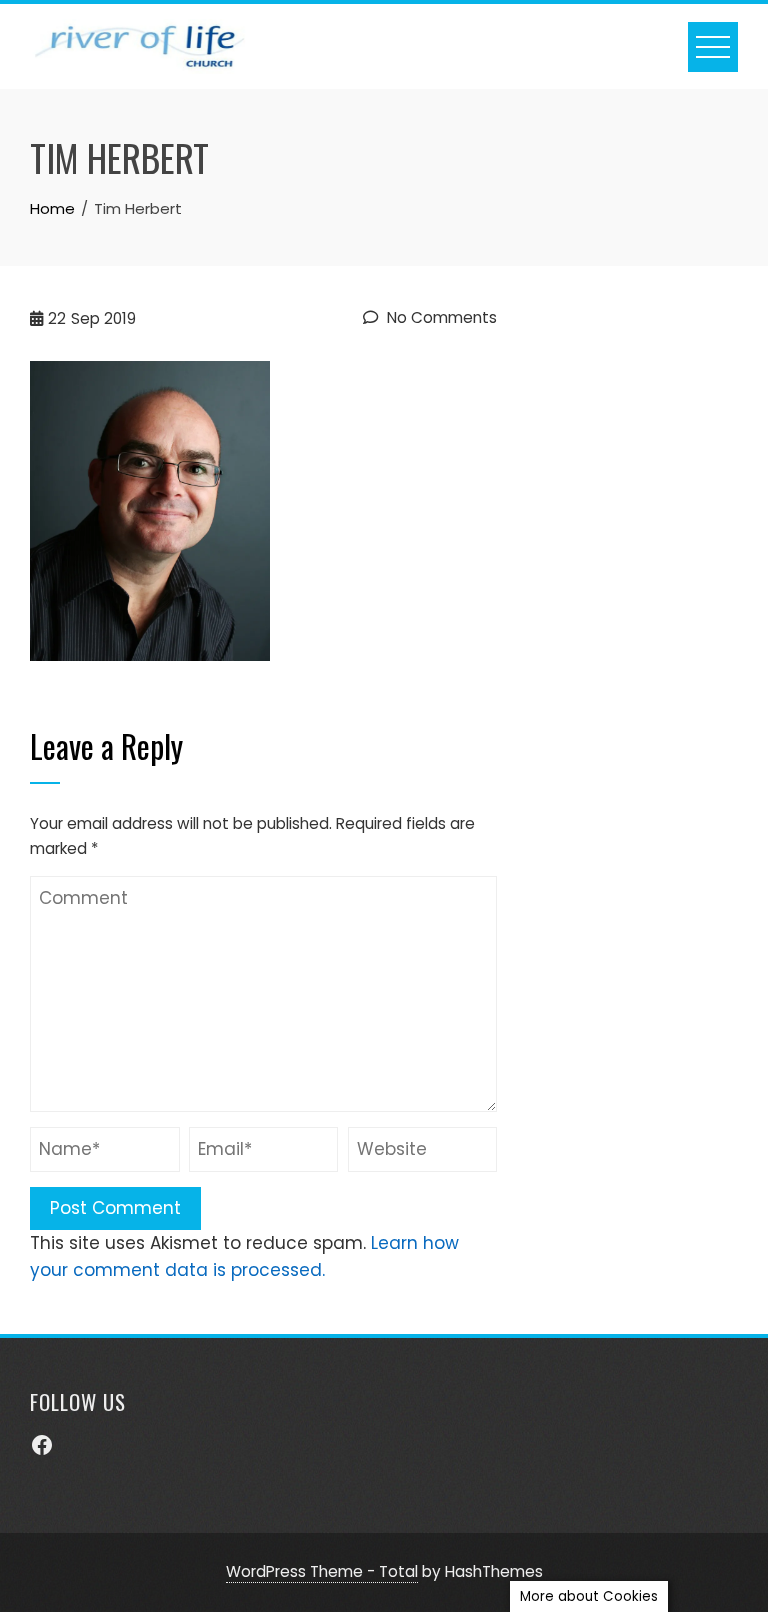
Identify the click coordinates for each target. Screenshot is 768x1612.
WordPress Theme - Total (322, 1571)
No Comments (440, 317)
